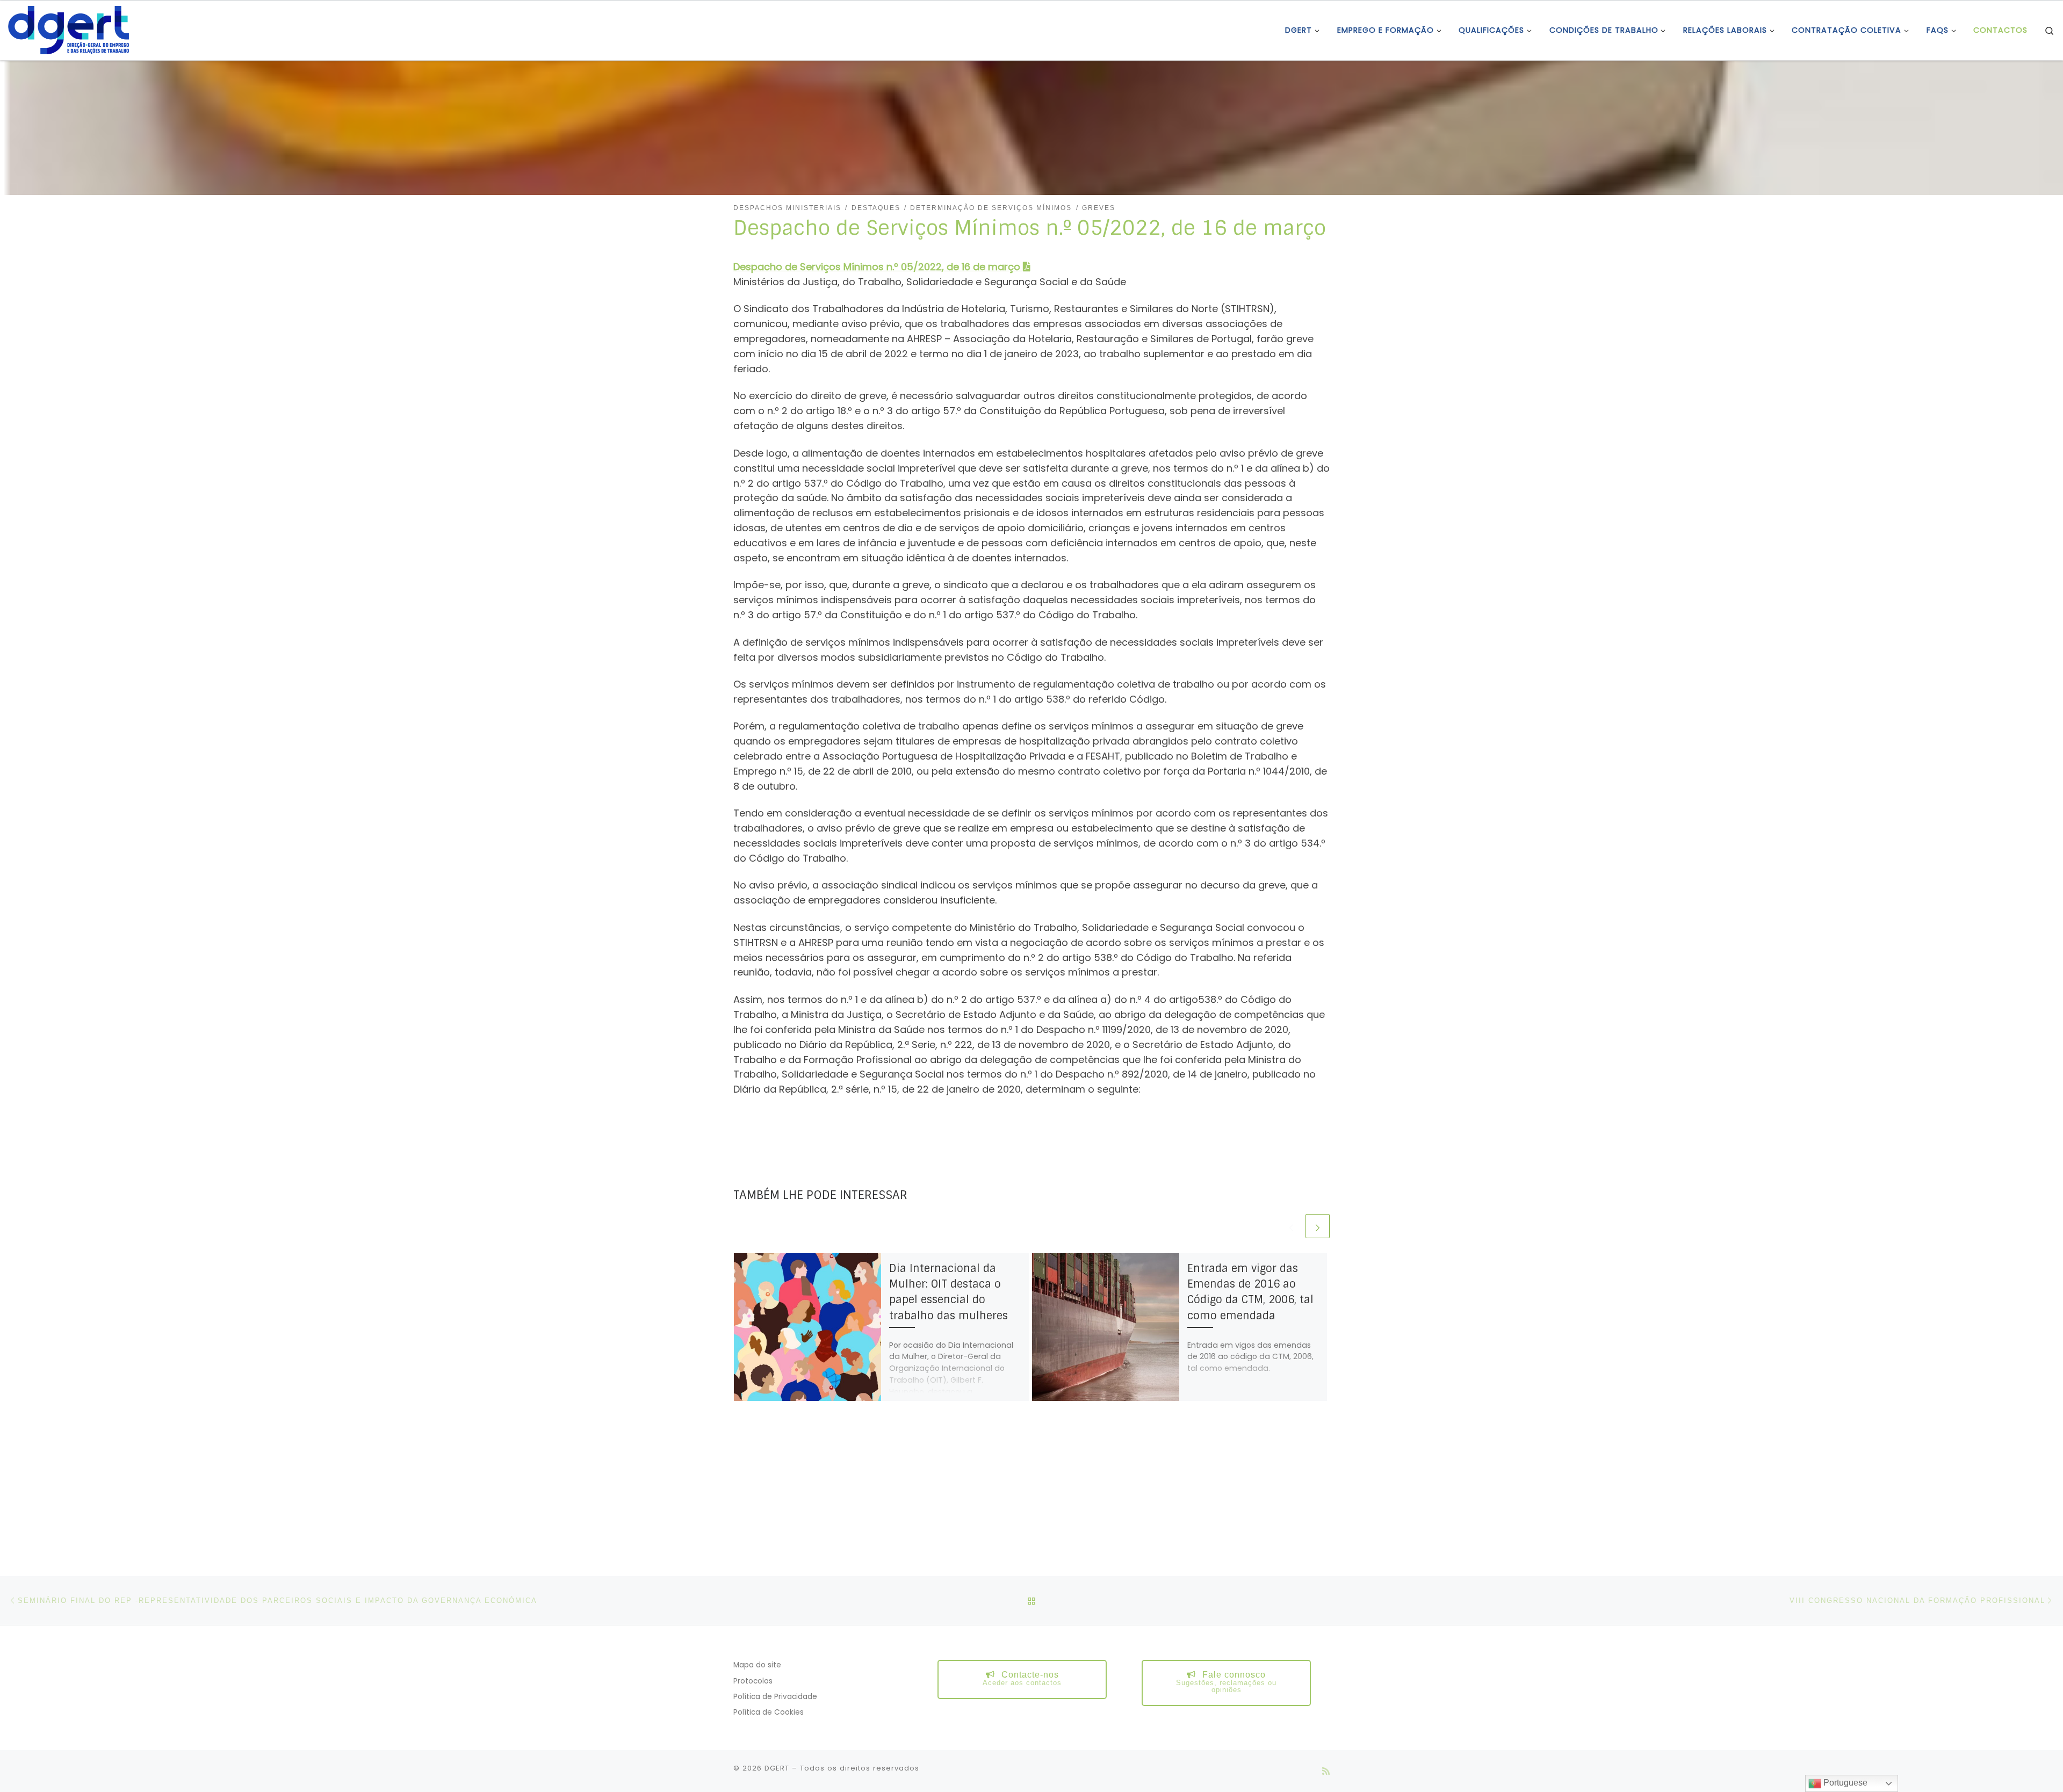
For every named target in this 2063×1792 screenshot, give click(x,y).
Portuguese (1844, 1783)
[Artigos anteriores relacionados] (1291, 1226)
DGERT (777, 1768)
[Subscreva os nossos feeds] (1326, 1771)
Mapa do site (757, 1665)
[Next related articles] (1318, 1226)
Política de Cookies (769, 1712)
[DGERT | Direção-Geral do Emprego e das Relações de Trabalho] (68, 29)
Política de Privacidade (775, 1697)
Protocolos (753, 1681)
